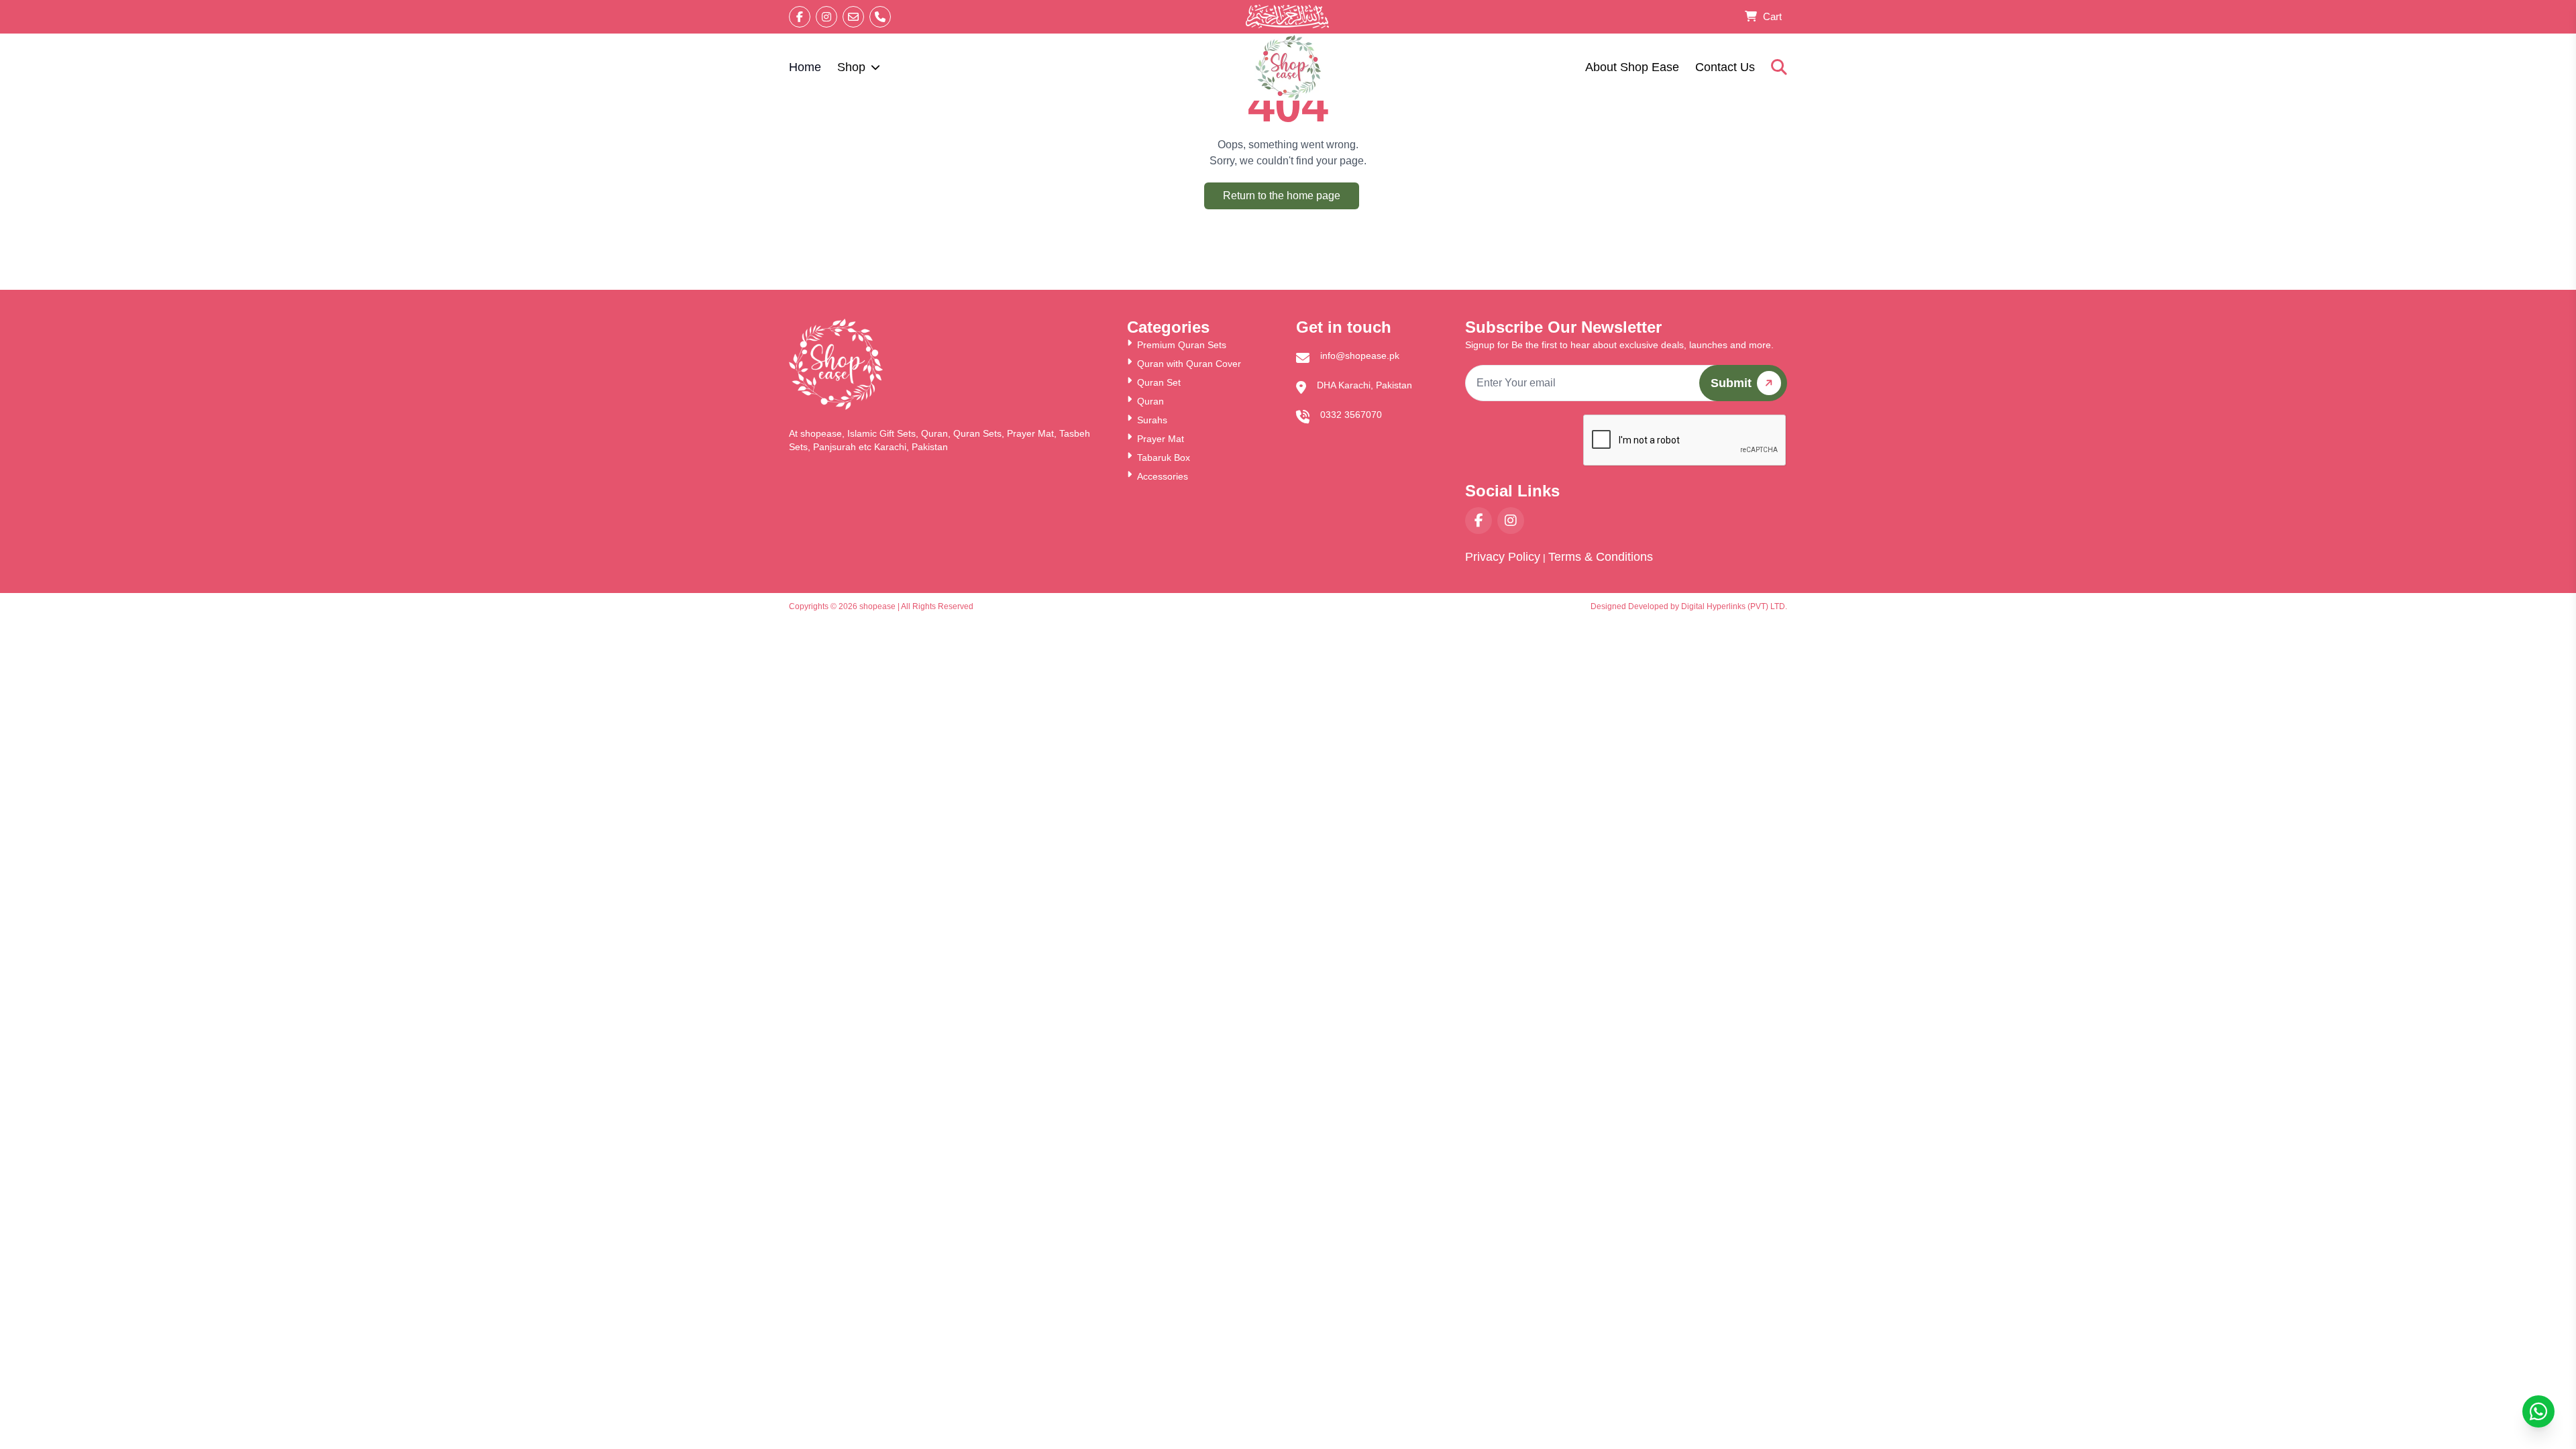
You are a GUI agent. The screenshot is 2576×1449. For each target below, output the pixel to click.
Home (805, 67)
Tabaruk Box (1164, 458)
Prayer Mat (1161, 439)
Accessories (1163, 476)
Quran (1150, 401)
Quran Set (1159, 382)
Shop (851, 67)
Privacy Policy (1503, 557)
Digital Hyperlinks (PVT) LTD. (1734, 606)
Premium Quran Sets (1182, 345)
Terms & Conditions (1601, 557)
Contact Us (1725, 67)
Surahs (1152, 420)
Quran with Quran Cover (1189, 364)
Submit (1731, 383)
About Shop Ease (1632, 67)
